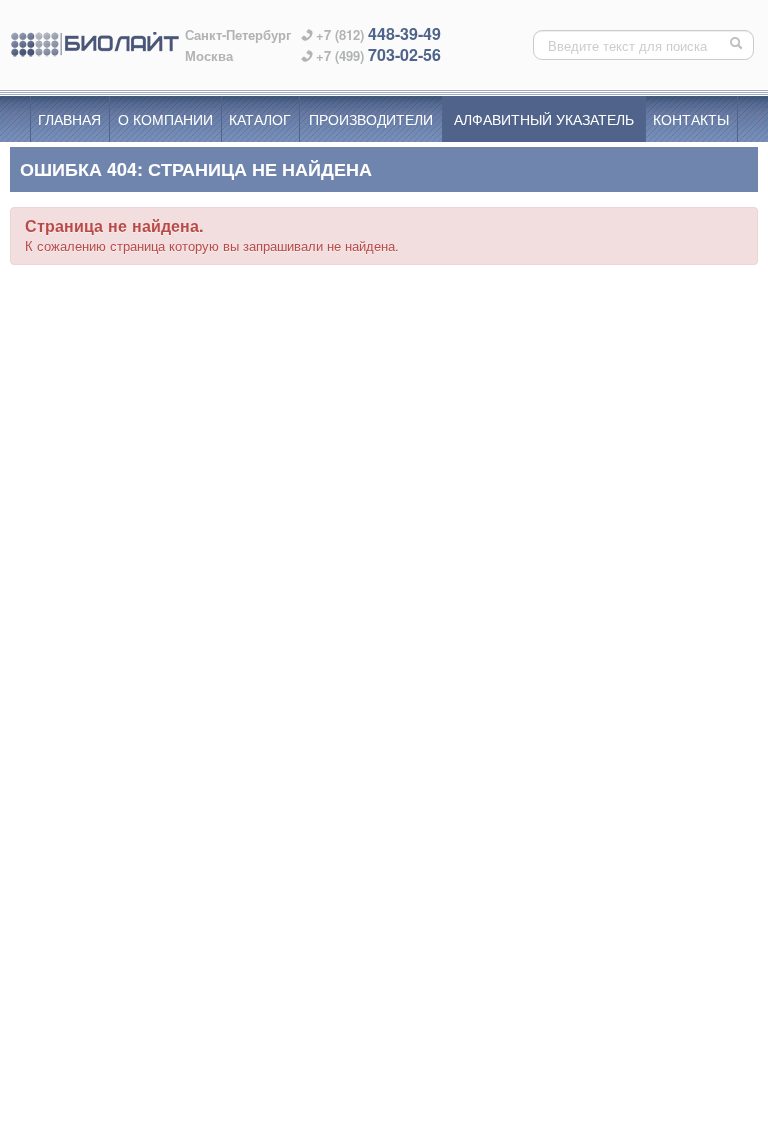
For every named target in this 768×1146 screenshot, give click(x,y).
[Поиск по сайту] (738, 45)
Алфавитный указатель (544, 119)
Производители (371, 119)
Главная (69, 119)
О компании (165, 119)
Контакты (691, 119)
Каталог (260, 119)
